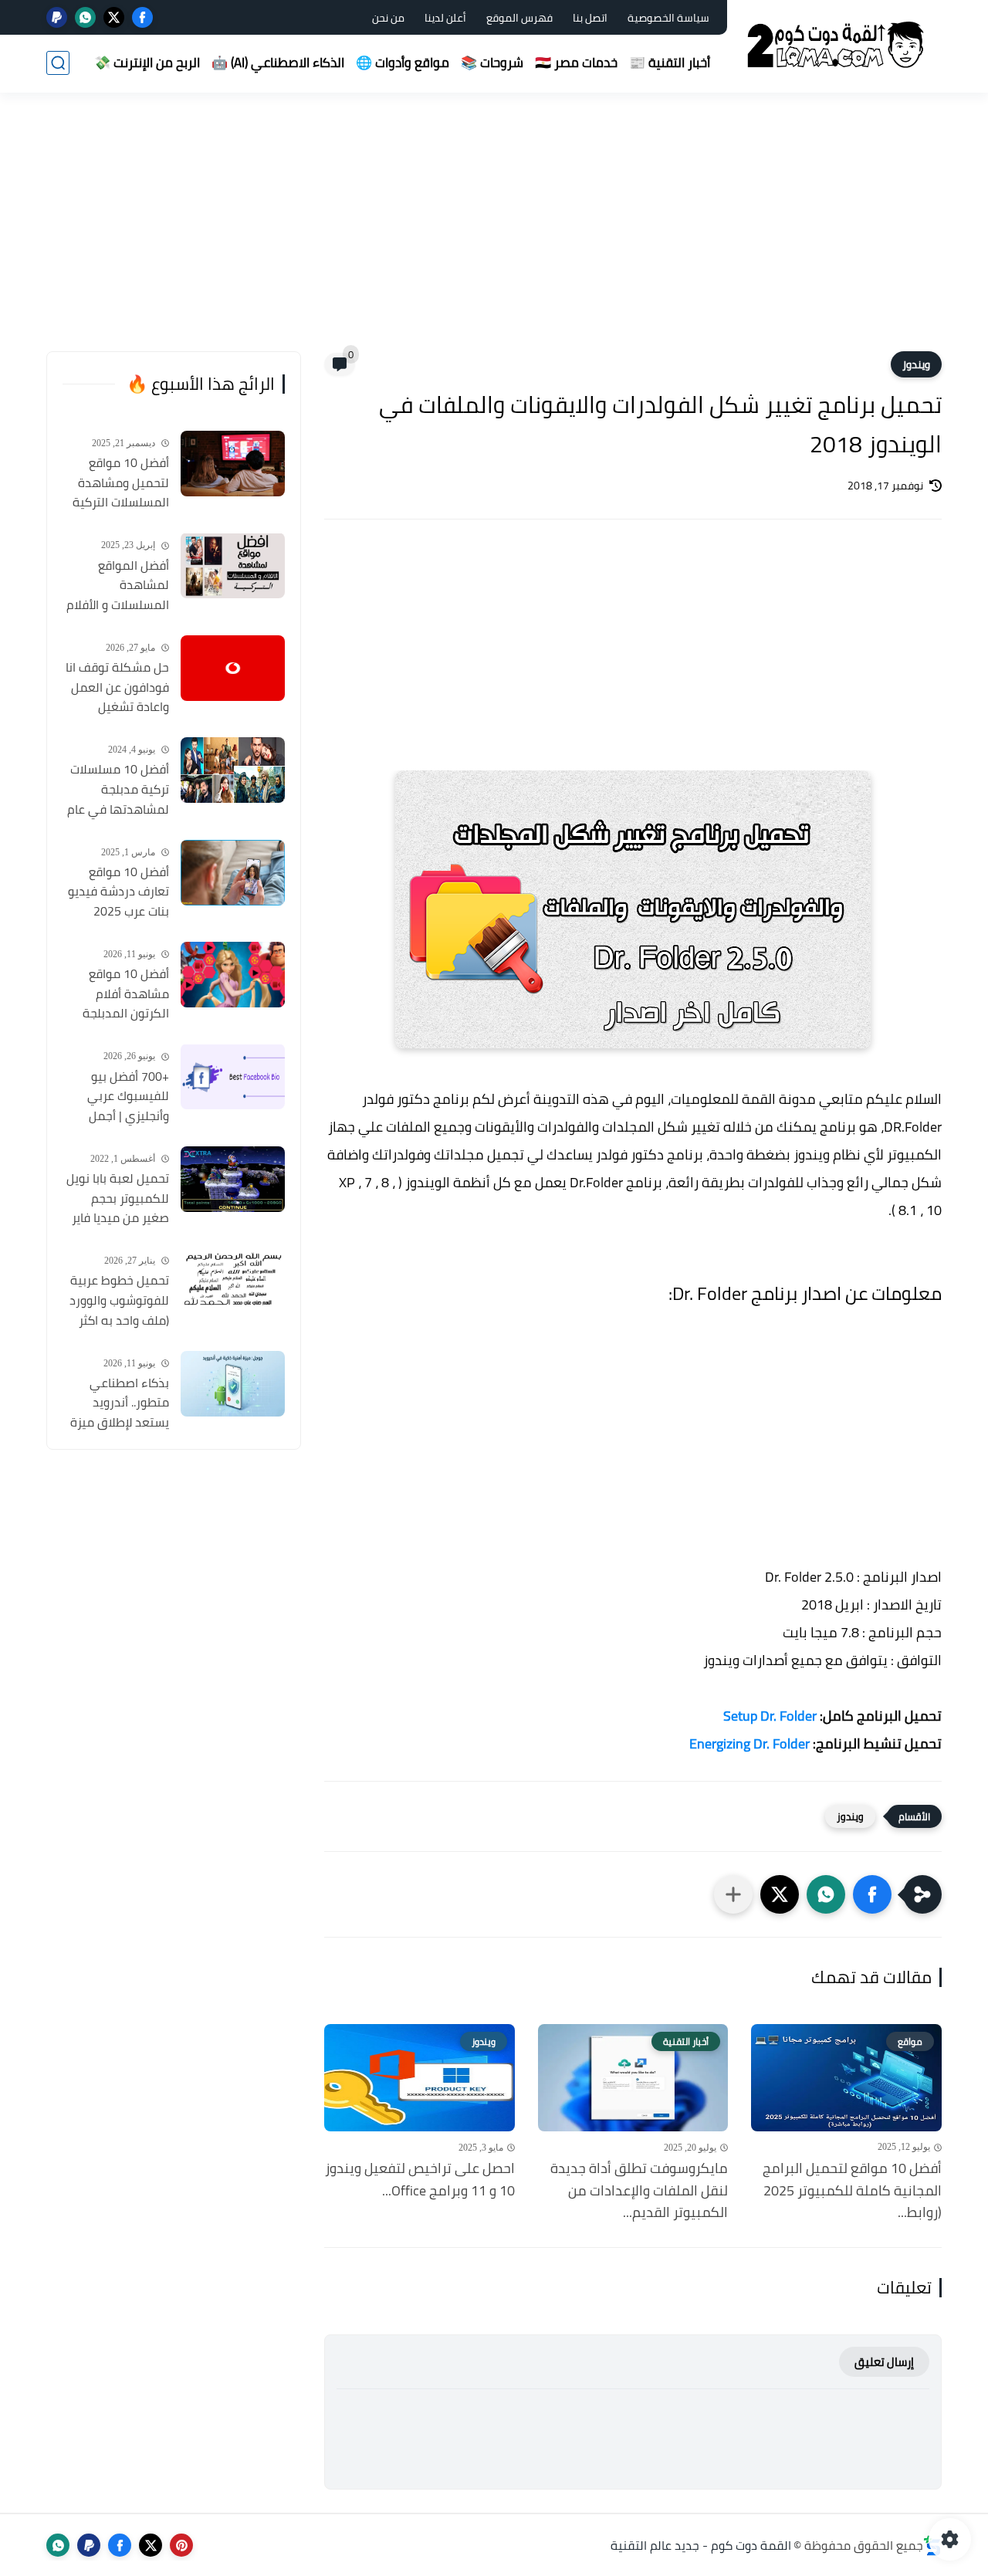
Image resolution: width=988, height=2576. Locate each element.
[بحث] (58, 63)
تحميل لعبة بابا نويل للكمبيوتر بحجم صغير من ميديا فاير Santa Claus (118, 1199)
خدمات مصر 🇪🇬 (576, 63)
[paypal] (57, 17)
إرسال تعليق (884, 2362)
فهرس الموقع (519, 18)
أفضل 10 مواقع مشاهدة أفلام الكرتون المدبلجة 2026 (126, 994)
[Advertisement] (494, 232)
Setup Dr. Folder (770, 1716)
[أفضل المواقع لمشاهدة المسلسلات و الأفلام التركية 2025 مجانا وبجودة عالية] (233, 565)
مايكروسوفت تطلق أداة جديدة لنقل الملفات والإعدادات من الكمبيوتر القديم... (639, 2191)
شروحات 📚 (492, 63)
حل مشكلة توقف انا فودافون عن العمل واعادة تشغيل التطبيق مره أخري (117, 688)
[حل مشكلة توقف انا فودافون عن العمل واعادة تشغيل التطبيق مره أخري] (233, 668)
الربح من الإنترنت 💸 (147, 63)
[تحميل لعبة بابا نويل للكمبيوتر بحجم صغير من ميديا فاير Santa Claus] (233, 1179)
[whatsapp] (85, 17)
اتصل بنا (590, 18)
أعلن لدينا (445, 18)
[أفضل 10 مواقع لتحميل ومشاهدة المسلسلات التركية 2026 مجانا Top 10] (233, 464)
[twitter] (114, 17)
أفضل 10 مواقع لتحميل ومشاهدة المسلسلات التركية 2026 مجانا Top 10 (121, 483)
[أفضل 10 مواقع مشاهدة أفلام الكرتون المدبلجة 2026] (233, 975)
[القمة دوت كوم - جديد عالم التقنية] (837, 45)
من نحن (388, 18)
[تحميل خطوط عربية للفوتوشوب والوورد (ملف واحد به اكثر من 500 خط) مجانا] (233, 1281)
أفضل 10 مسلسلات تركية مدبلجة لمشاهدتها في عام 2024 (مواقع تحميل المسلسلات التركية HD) (118, 790)
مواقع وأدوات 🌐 (403, 63)
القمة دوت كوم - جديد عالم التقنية (701, 2545)
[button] (872, 1894)
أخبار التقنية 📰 (670, 63)
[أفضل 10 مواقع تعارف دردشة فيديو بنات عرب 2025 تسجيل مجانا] (233, 873)
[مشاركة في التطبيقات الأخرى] (733, 1894)
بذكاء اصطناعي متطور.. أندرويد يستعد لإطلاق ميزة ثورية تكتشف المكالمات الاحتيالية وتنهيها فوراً (119, 1403)
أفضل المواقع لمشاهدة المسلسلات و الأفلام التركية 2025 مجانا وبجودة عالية (118, 585)
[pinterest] (181, 2545)
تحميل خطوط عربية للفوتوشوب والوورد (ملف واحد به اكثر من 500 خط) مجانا (119, 1301)
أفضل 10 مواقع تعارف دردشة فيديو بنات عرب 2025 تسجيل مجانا (118, 892)
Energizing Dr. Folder (749, 1743)
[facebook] (142, 17)
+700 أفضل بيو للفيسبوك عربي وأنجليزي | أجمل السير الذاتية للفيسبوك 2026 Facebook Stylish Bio (116, 1096)
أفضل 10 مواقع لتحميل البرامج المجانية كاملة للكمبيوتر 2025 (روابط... (852, 2191)
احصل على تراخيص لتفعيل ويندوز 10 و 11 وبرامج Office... (420, 2180)
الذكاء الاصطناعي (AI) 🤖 (278, 63)
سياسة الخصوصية (668, 18)
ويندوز (916, 364)
